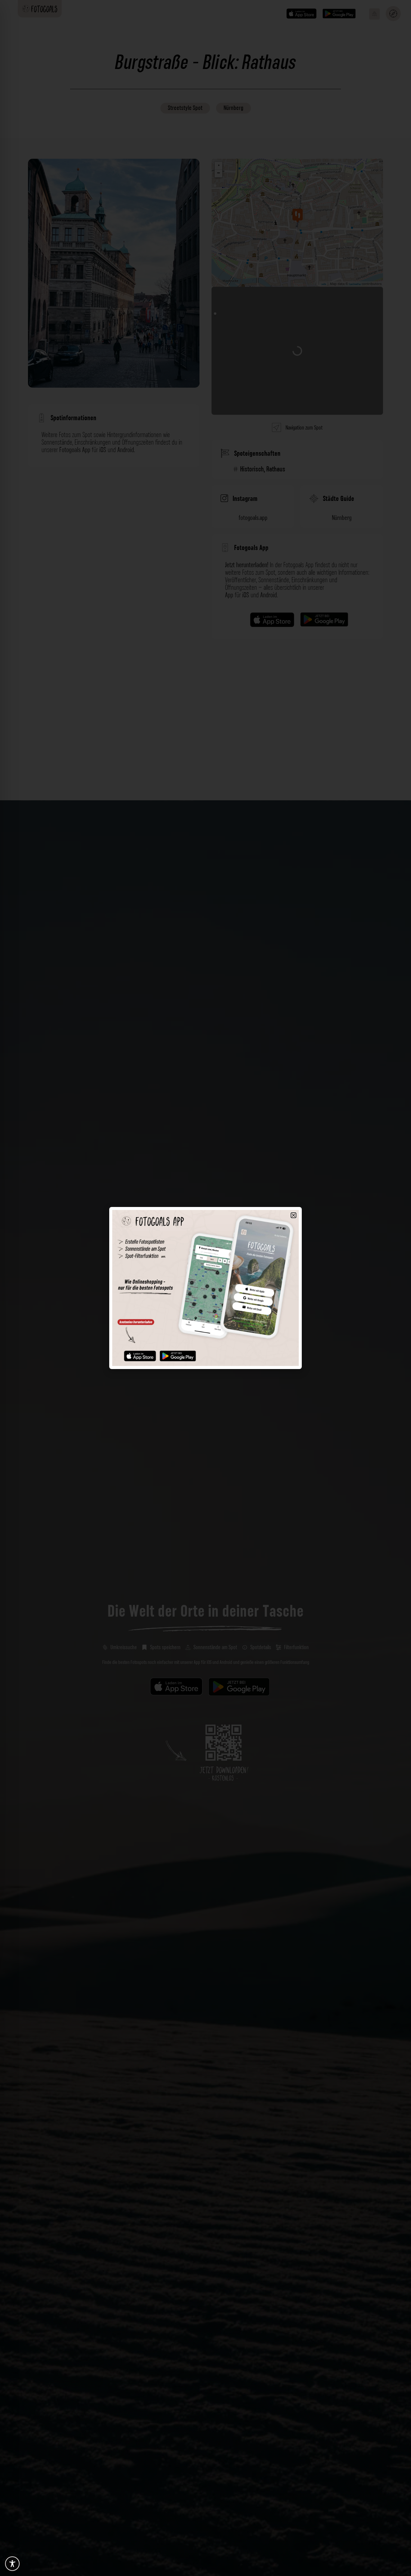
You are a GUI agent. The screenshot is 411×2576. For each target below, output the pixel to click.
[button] (294, 1215)
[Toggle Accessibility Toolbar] (12, 2564)
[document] (205, 1288)
